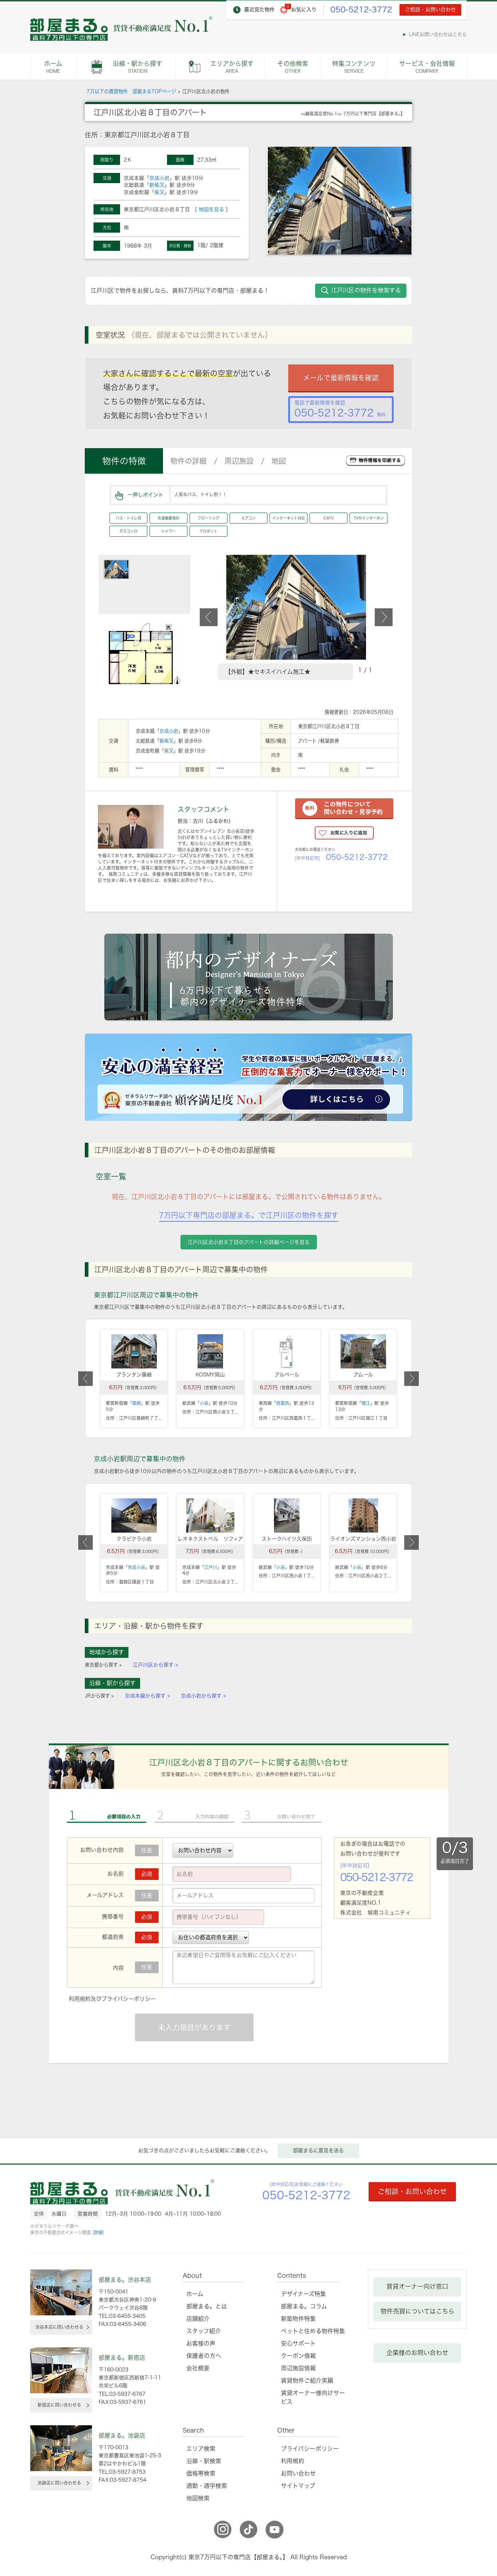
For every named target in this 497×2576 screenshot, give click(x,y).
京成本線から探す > (147, 1696)
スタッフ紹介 (204, 2331)
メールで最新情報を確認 (341, 378)
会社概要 (198, 2368)
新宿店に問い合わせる (59, 2405)
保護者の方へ (204, 2356)
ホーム (53, 67)
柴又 (159, 192)
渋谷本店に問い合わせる (59, 2327)
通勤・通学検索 (207, 2486)
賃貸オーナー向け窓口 (417, 2286)
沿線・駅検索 (204, 2461)
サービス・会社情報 (427, 67)
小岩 (204, 1403)
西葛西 (283, 1403)
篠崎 (136, 1403)
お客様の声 (201, 2343)
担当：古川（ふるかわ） (206, 821)
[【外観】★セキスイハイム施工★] (296, 558)
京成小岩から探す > (203, 1696)
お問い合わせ (298, 2473)
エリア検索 (201, 2449)
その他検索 (293, 67)
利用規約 (80, 1999)
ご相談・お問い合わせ (430, 9)
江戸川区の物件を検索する (366, 290)
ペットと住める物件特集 (313, 2331)
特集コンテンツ (354, 67)
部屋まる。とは (207, 2306)
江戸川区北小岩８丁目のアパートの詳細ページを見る (249, 1242)
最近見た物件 (259, 9)
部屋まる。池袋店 (122, 2435)
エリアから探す (232, 67)
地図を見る (211, 209)
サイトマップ (298, 2486)
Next (384, 617)
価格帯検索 (201, 2473)
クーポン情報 (298, 2356)
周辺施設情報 (298, 2368)
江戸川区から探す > (155, 1665)
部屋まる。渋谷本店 (125, 2280)
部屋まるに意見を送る (318, 2150)
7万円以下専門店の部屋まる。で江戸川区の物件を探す (249, 1215)
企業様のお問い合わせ (417, 2353)
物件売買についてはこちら (418, 2311)
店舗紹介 (198, 2319)
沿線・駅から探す (138, 67)
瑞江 (366, 1403)
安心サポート (298, 2343)
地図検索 (198, 2498)
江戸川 (211, 1567)
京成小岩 (159, 178)
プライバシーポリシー (129, 1999)
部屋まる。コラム (304, 2306)
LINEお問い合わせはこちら (438, 34)
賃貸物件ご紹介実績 (307, 2381)
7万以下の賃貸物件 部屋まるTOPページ (131, 91)
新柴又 (157, 185)
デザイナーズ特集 (303, 2294)
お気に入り (304, 9)
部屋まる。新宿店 (122, 2358)
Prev (209, 617)
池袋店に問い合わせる (59, 2483)
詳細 (98, 2232)
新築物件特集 (298, 2319)
